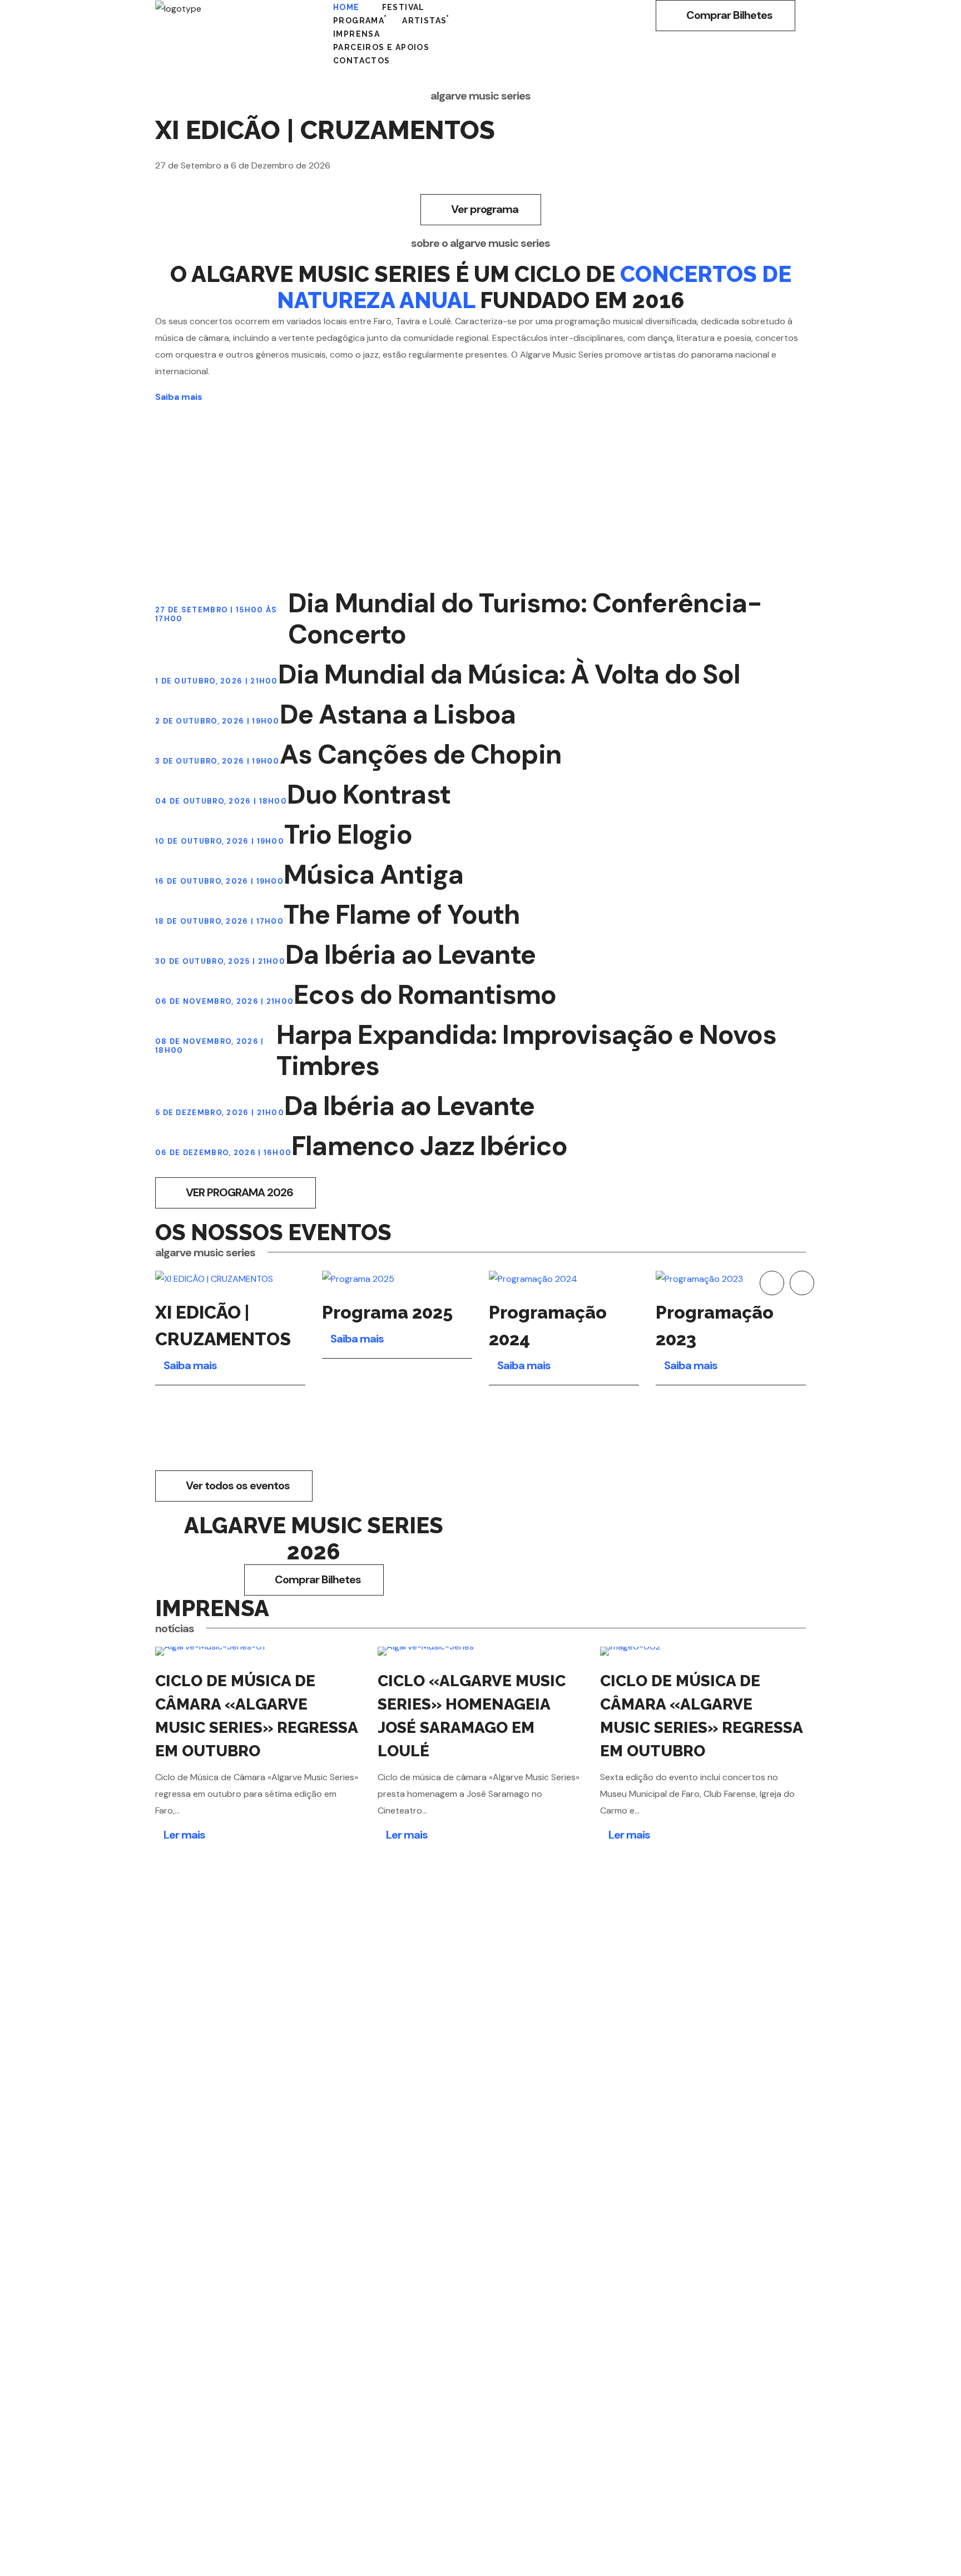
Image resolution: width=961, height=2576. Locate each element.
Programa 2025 (387, 1312)
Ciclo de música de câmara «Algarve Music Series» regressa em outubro (702, 1716)
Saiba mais (179, 397)
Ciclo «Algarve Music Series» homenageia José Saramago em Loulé (472, 1716)
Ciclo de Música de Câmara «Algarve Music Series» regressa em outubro (257, 1716)
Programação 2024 (548, 1326)
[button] (725, 16)
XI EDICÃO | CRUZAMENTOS (223, 1326)
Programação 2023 (715, 1326)
